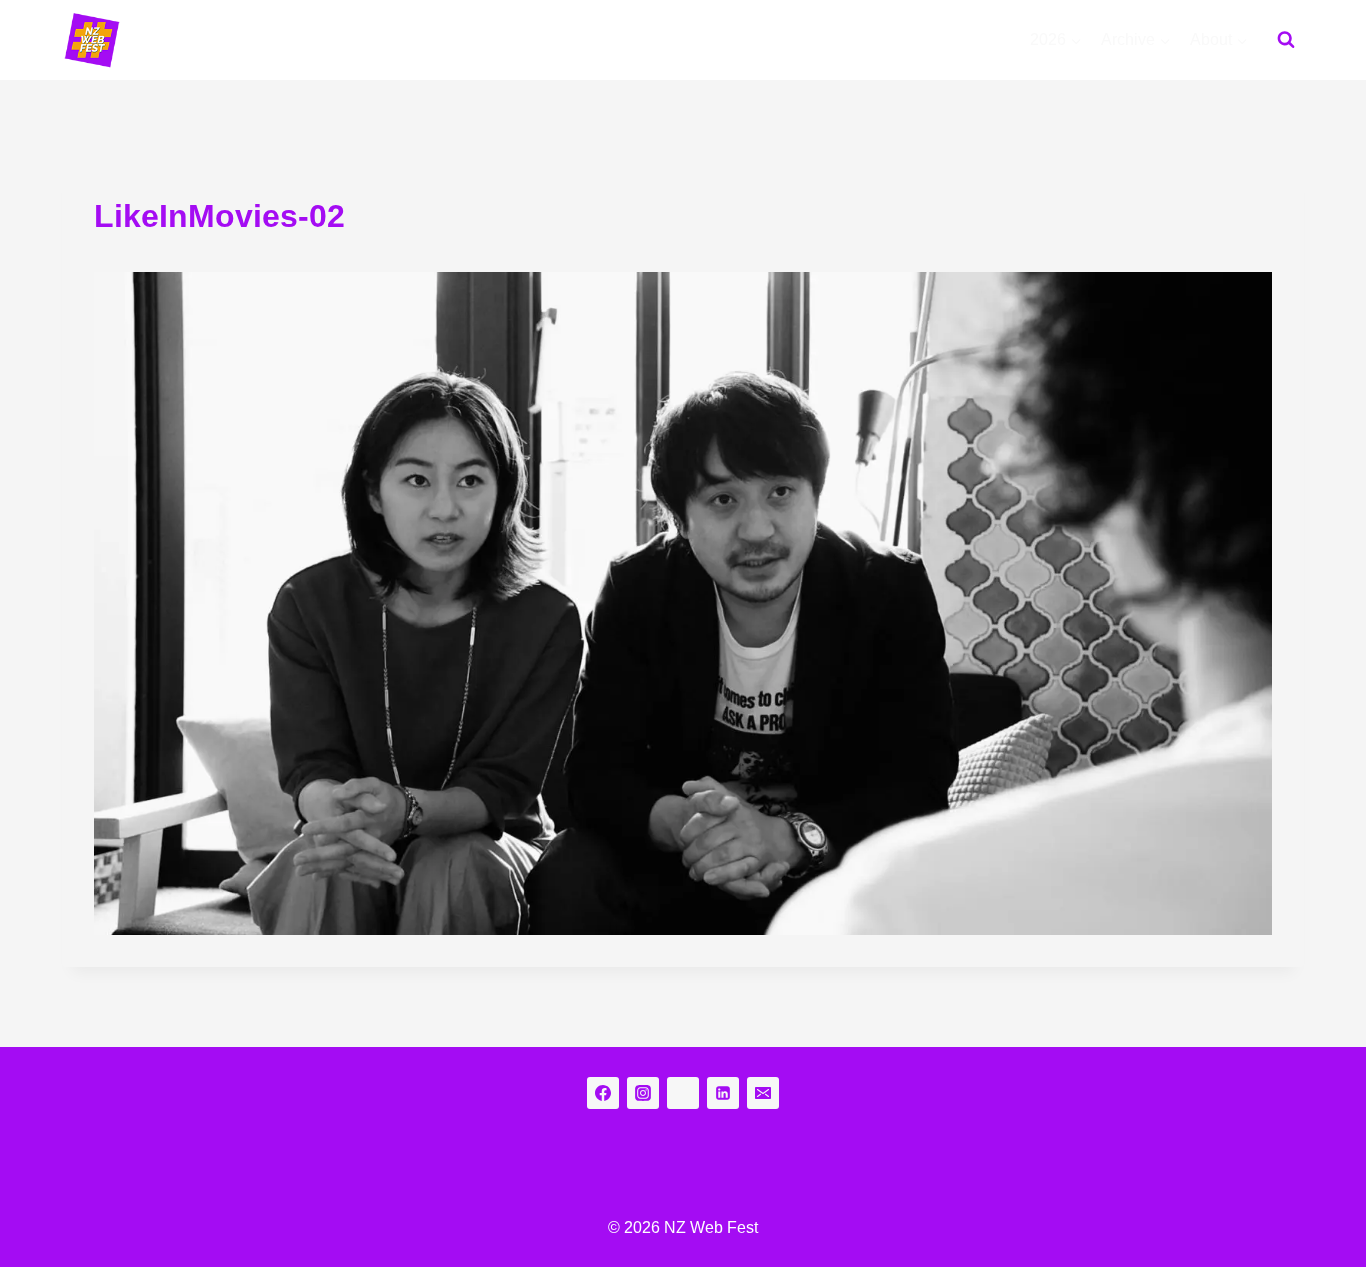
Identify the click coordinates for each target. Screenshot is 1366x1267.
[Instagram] (643, 1093)
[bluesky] (683, 1093)
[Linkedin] (723, 1093)
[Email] (763, 1093)
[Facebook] (603, 1093)
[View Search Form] (1286, 40)
